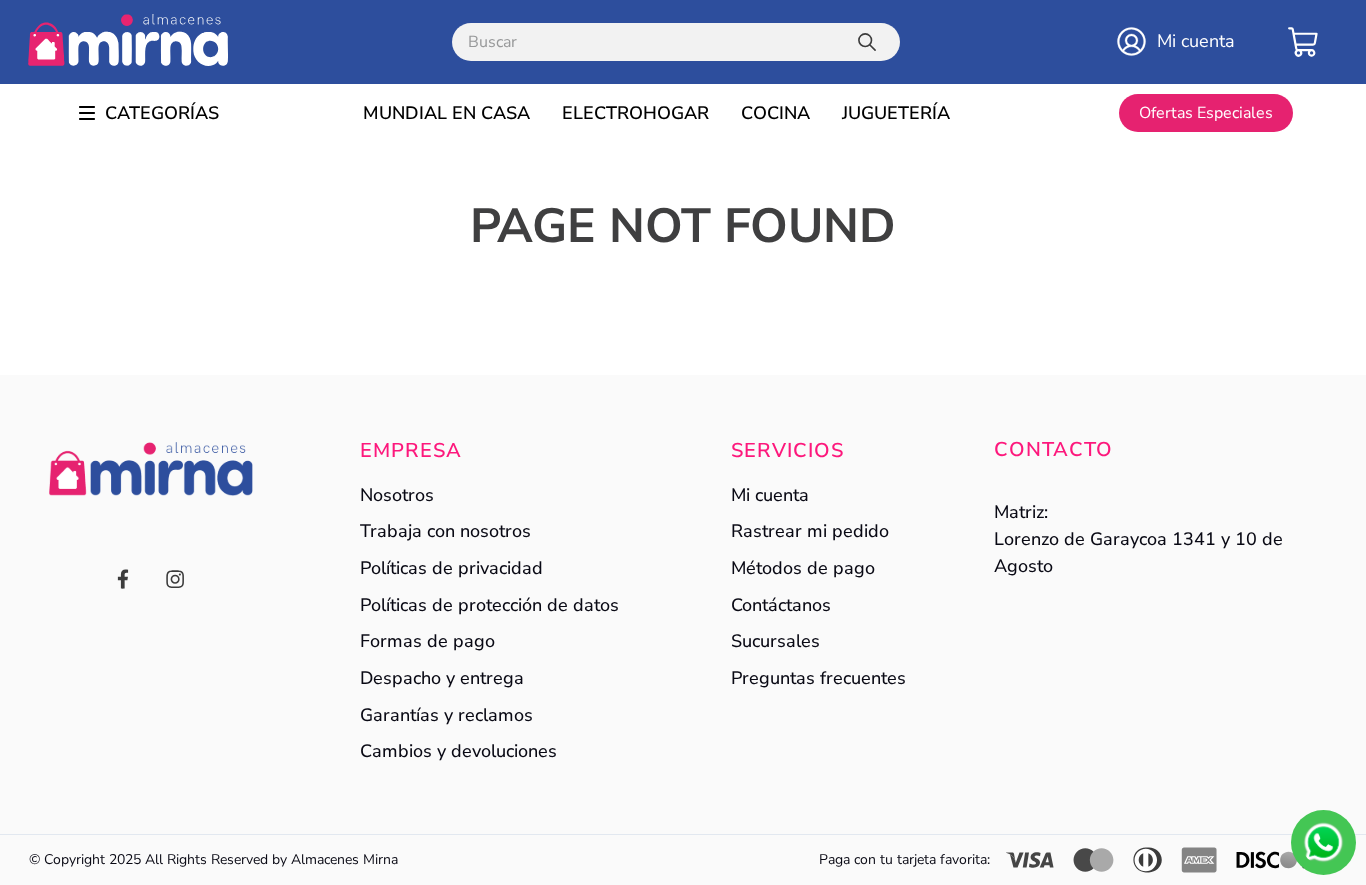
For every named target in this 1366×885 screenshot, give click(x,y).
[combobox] (676, 42)
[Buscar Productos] (871, 42)
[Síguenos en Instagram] (175, 581)
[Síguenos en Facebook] (123, 581)
